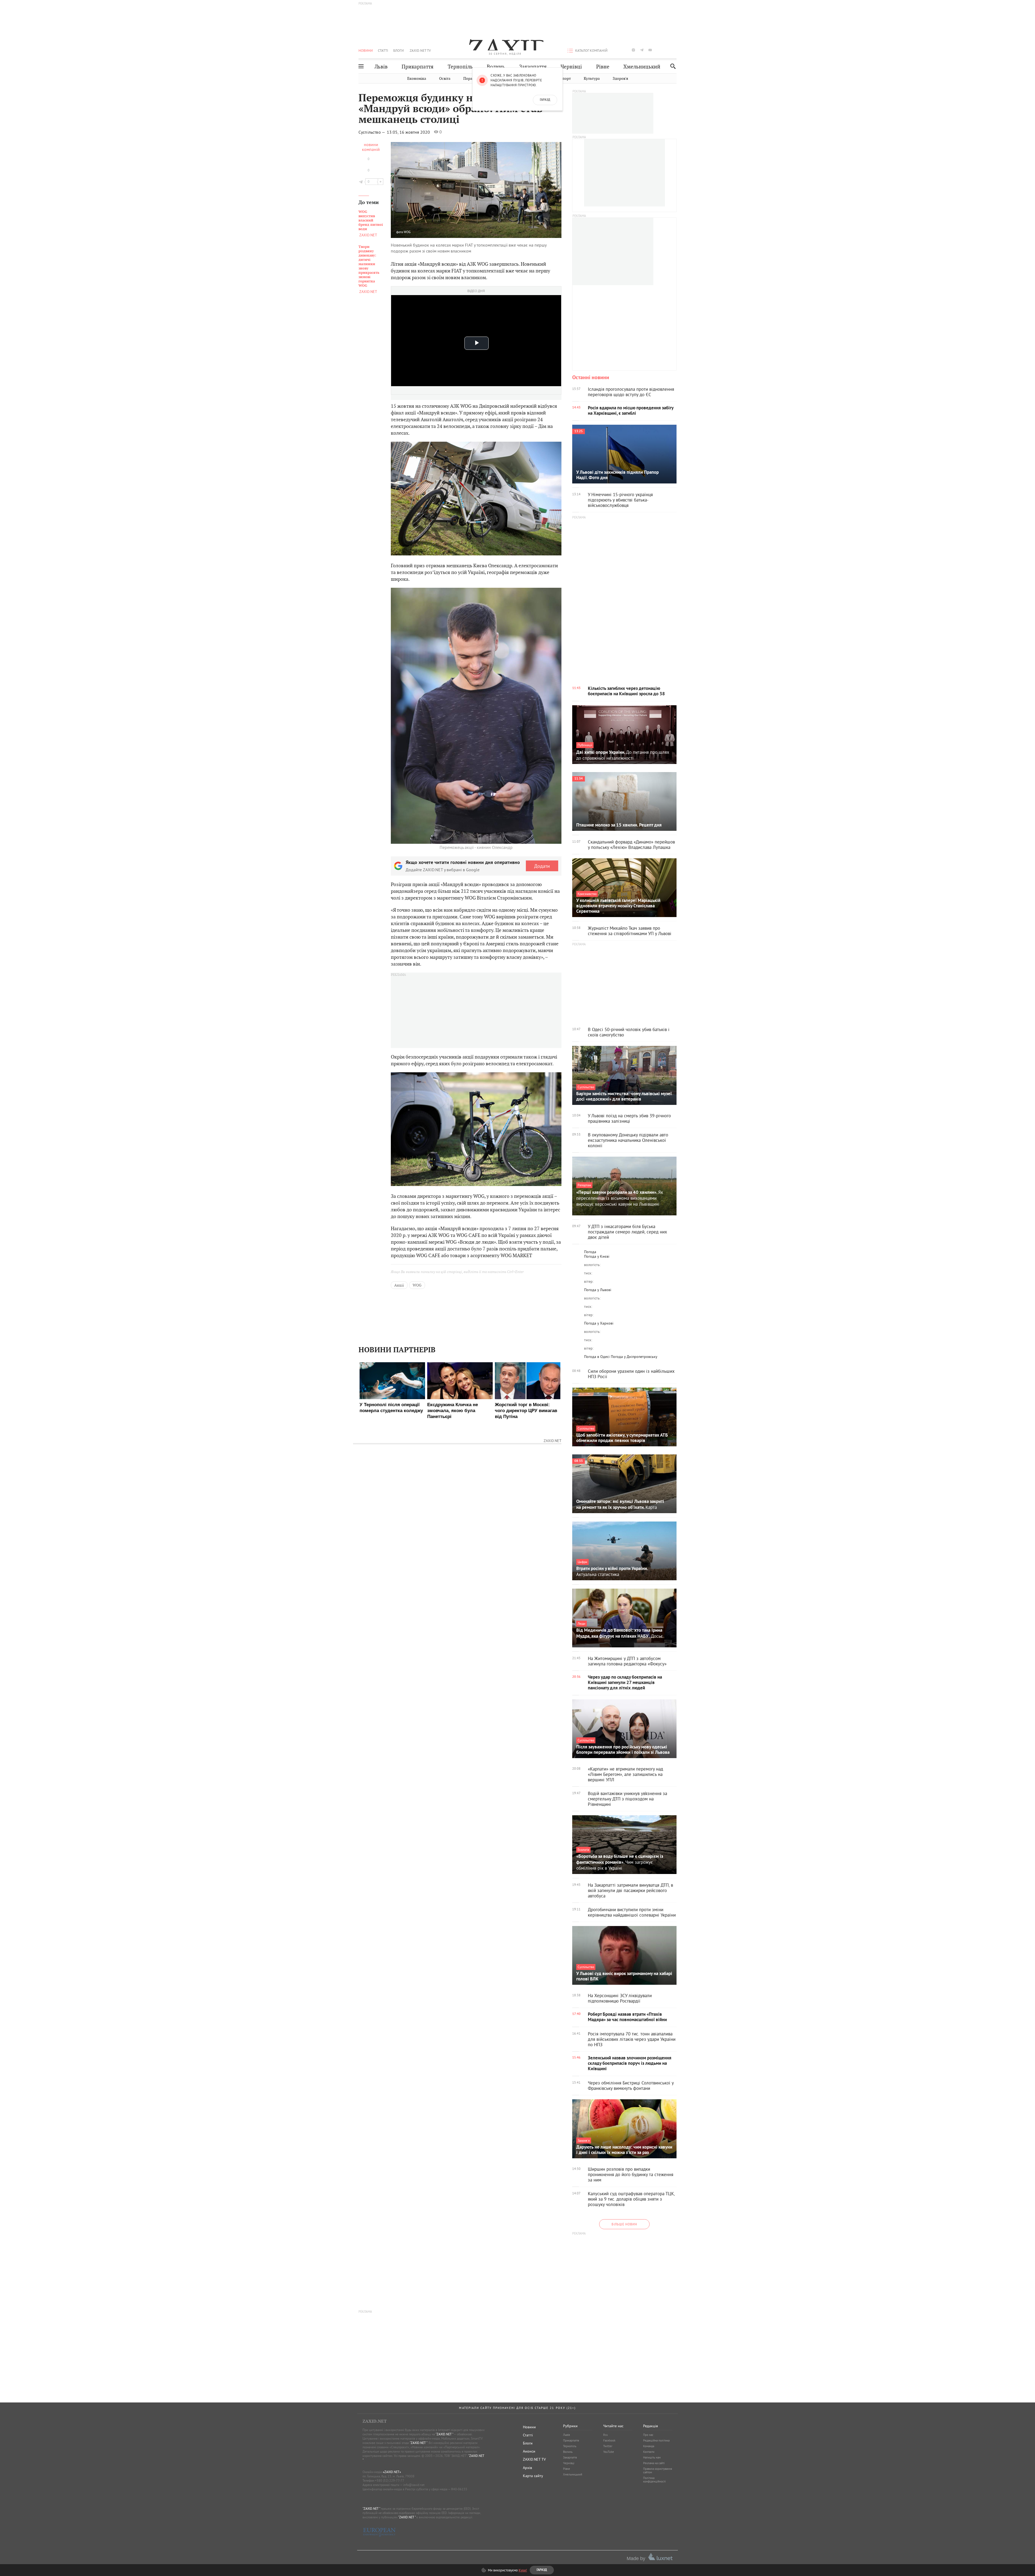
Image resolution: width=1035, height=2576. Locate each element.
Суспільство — (372, 132)
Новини (366, 50)
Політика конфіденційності (654, 2480)
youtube (650, 50)
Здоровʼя (620, 79)
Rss (606, 2435)
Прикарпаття (418, 67)
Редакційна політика (656, 2440)
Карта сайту (533, 2476)
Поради (470, 79)
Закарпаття (533, 67)
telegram (642, 50)
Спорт (565, 79)
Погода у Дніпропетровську (634, 1357)
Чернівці (571, 67)
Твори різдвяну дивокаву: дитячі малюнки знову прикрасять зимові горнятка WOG (369, 266)
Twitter (608, 2446)
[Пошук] (672, 66)
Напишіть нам (652, 2457)
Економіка (417, 79)
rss (675, 50)
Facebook (609, 2440)
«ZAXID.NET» (392, 2472)
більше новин (624, 2224)
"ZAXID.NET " (444, 2434)
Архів (527, 2468)
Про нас (648, 2435)
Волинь (496, 67)
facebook (617, 50)
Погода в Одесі (597, 1357)
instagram (633, 50)
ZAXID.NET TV (420, 50)
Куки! (523, 2570)
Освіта (445, 79)
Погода (590, 1252)
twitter (625, 50)
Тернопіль (460, 67)
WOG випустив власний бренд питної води (371, 220)
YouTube (609, 2452)
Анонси (529, 2451)
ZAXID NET (505, 45)
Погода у (597, 1256)
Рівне (603, 67)
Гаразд (545, 100)
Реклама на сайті (654, 2463)
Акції (399, 1285)
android (658, 50)
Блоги (399, 50)
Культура (592, 79)
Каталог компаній (591, 50)
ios (667, 50)
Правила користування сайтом (658, 2470)
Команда (649, 2446)
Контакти (649, 2452)
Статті (383, 50)
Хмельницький (642, 67)
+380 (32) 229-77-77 (390, 2480)
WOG (407, 232)
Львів (381, 67)
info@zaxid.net (414, 2485)
